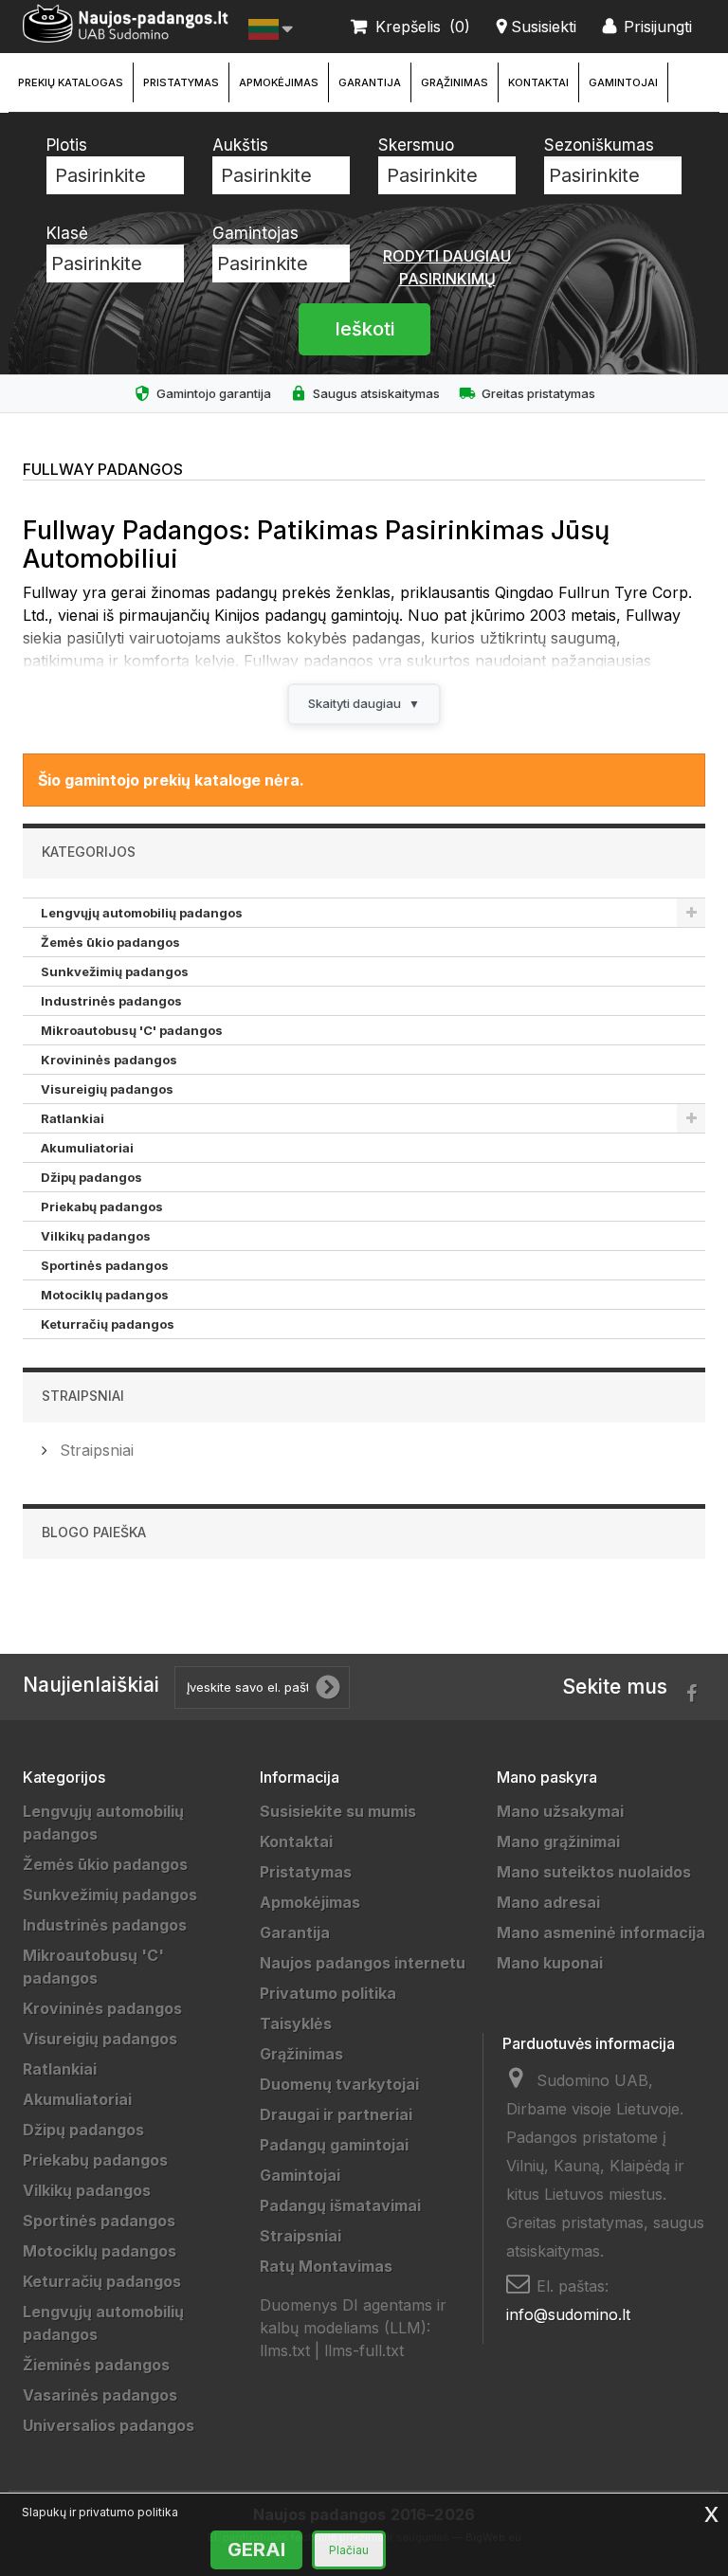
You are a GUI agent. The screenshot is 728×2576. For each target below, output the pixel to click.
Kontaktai (538, 82)
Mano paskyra (547, 1777)
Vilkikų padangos (96, 1236)
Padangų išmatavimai (340, 2205)
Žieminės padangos (96, 2365)
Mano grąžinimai (558, 1841)
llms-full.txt (364, 2350)
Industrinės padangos (111, 1001)
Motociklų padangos (105, 1295)
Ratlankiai (73, 1118)
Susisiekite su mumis (338, 1811)
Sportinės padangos (105, 1265)
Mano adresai (548, 1902)
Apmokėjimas (279, 82)
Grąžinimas (455, 82)
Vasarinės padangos (100, 2395)
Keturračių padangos (108, 1324)
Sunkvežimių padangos (115, 971)
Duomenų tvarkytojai (339, 2084)
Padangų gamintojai (334, 2145)
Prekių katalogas (71, 82)
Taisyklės (296, 2023)
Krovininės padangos (109, 1060)
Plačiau (349, 2550)
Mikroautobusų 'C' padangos (132, 1030)
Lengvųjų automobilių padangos (142, 913)
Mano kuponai (550, 1963)
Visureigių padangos (107, 1089)
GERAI (256, 2549)
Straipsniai (83, 1396)
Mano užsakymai (560, 1811)
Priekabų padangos (102, 1206)
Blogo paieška (94, 1532)
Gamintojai (623, 82)
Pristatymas (181, 82)
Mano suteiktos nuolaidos (594, 1872)
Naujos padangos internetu (363, 1963)
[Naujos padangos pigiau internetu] (126, 24)
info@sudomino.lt (568, 2314)
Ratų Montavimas (326, 2266)
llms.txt (285, 2350)
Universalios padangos (109, 2425)
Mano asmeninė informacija (601, 1932)
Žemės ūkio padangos (110, 942)
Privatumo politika (328, 1993)
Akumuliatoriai (87, 1148)
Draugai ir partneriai (336, 2114)
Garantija (370, 82)
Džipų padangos (91, 1177)
